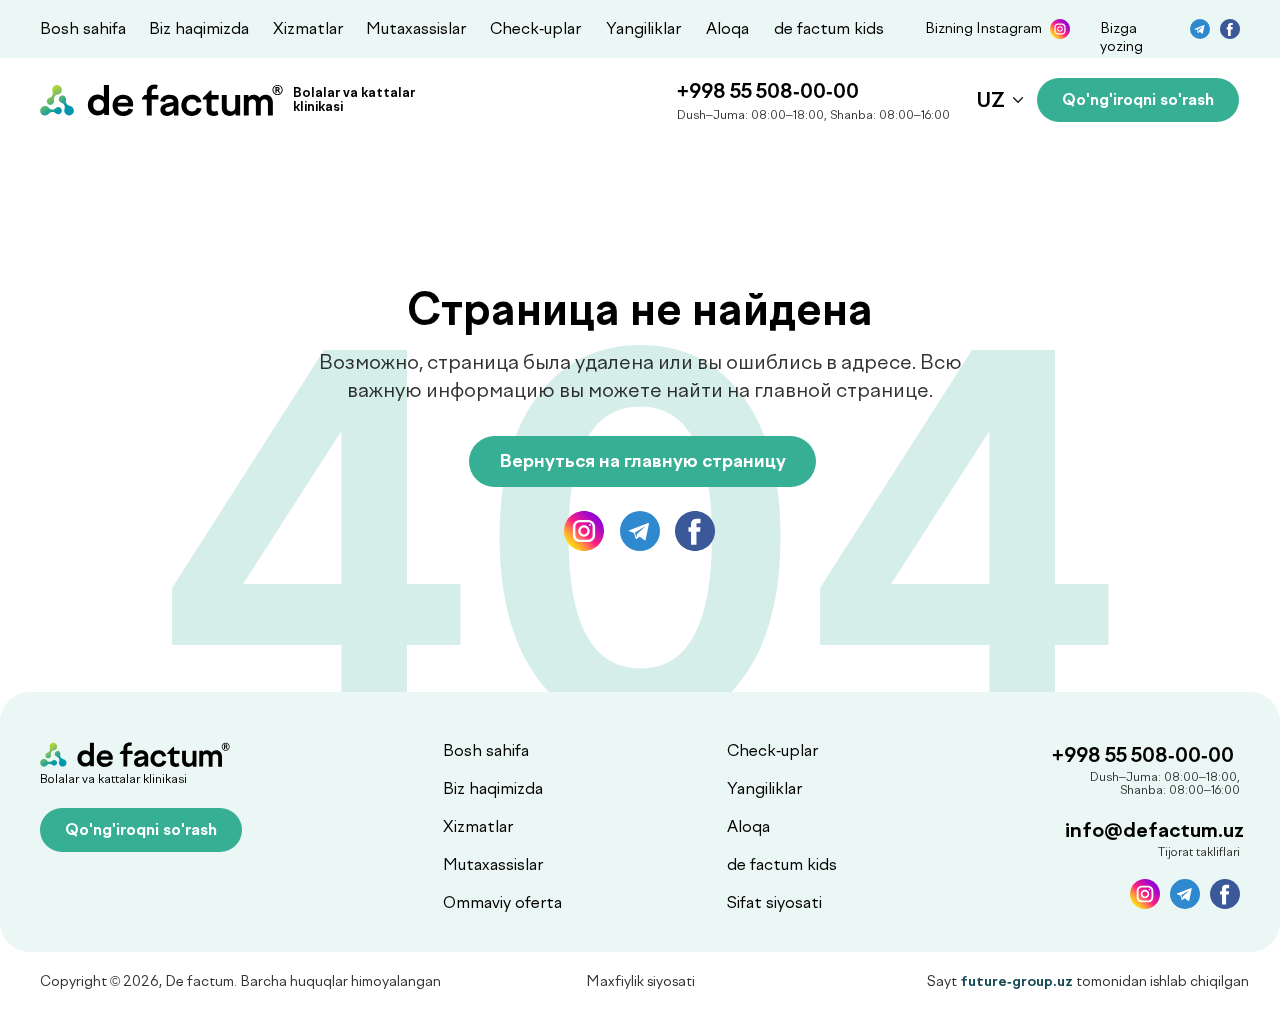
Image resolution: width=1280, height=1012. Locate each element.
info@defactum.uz (1154, 830)
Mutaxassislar (416, 28)
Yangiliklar (643, 28)
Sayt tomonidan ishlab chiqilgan (1088, 981)
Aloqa (727, 28)
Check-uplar (535, 28)
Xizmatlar (308, 28)
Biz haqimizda (199, 28)
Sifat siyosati (774, 902)
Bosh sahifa (83, 28)
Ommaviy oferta (502, 902)
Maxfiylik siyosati (640, 981)
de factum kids (829, 28)
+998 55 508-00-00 (768, 91)
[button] (1138, 100)
